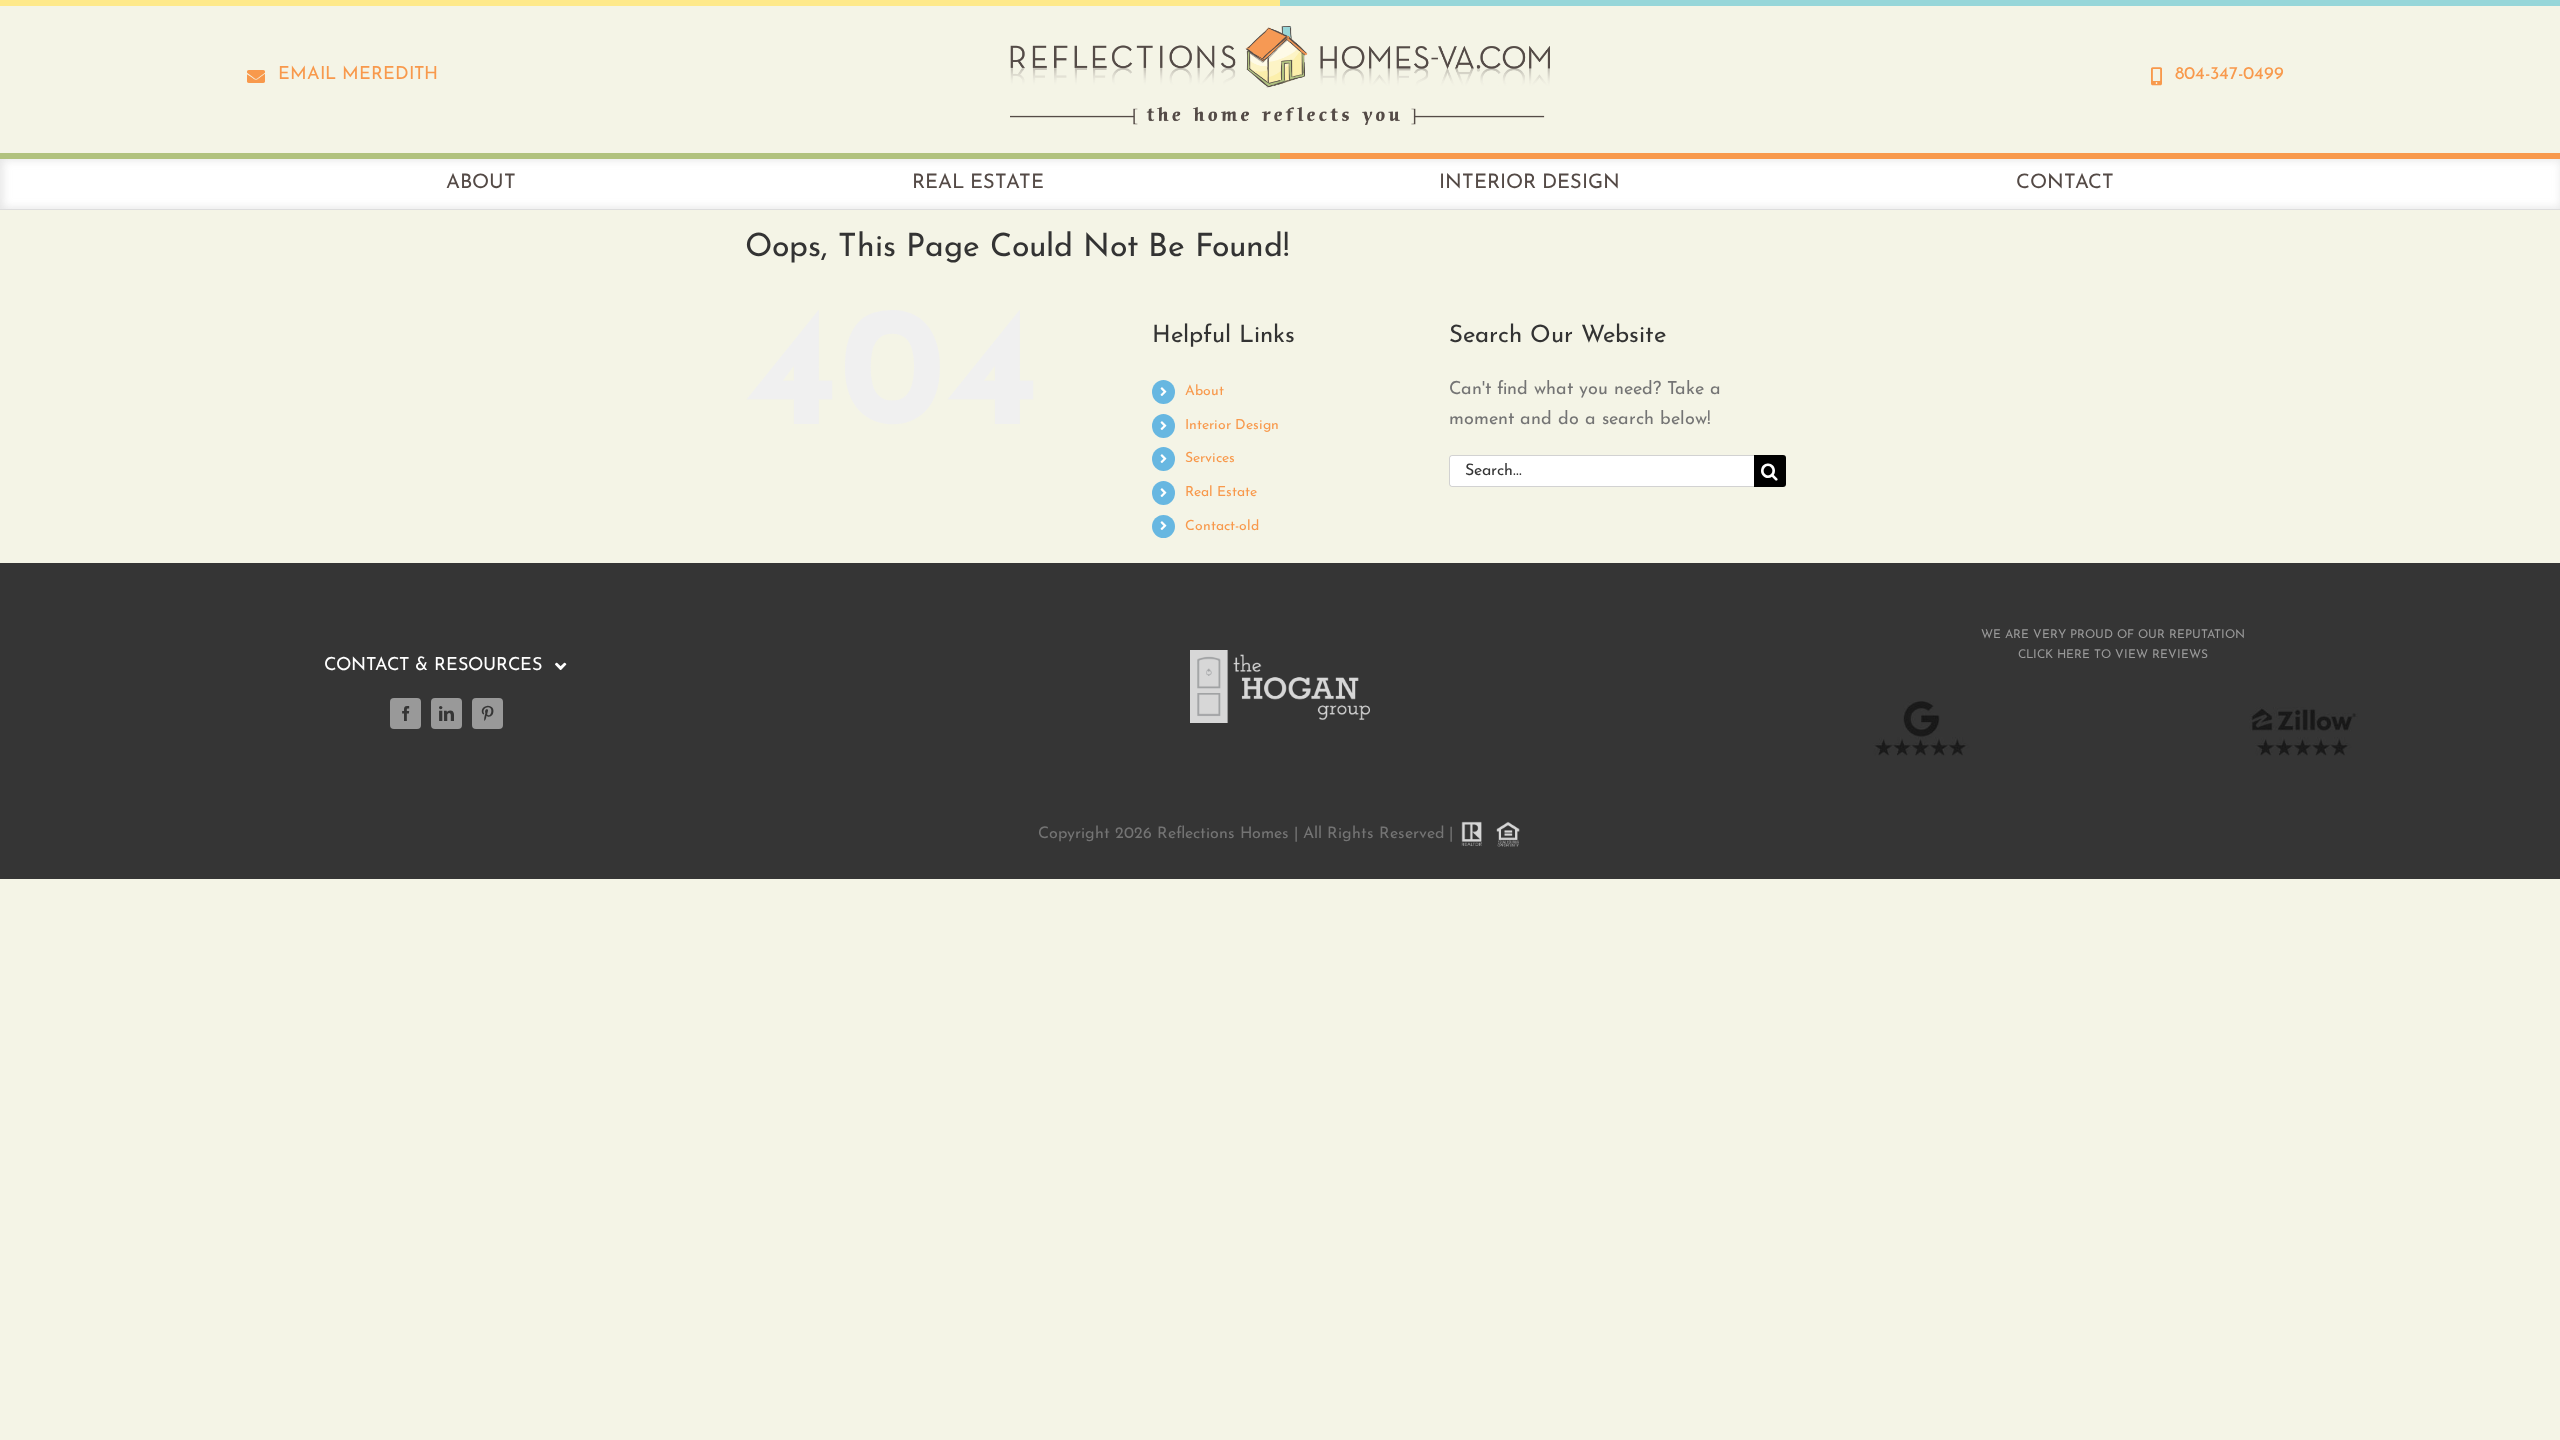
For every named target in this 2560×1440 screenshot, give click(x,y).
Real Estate (1221, 492)
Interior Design (1232, 425)
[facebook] (405, 713)
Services (1210, 458)
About (1204, 391)
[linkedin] (446, 713)
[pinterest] (487, 713)
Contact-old (1222, 526)
